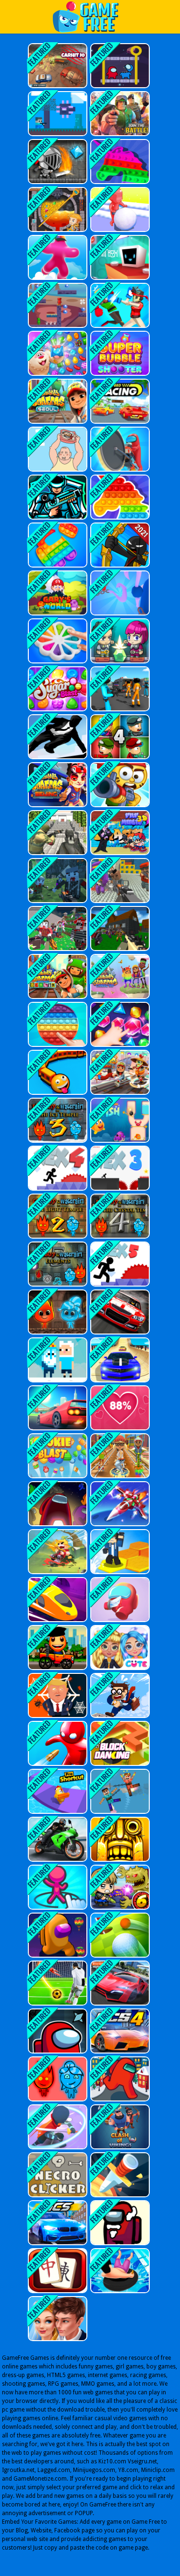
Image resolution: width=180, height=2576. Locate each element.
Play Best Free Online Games (90, 17)
